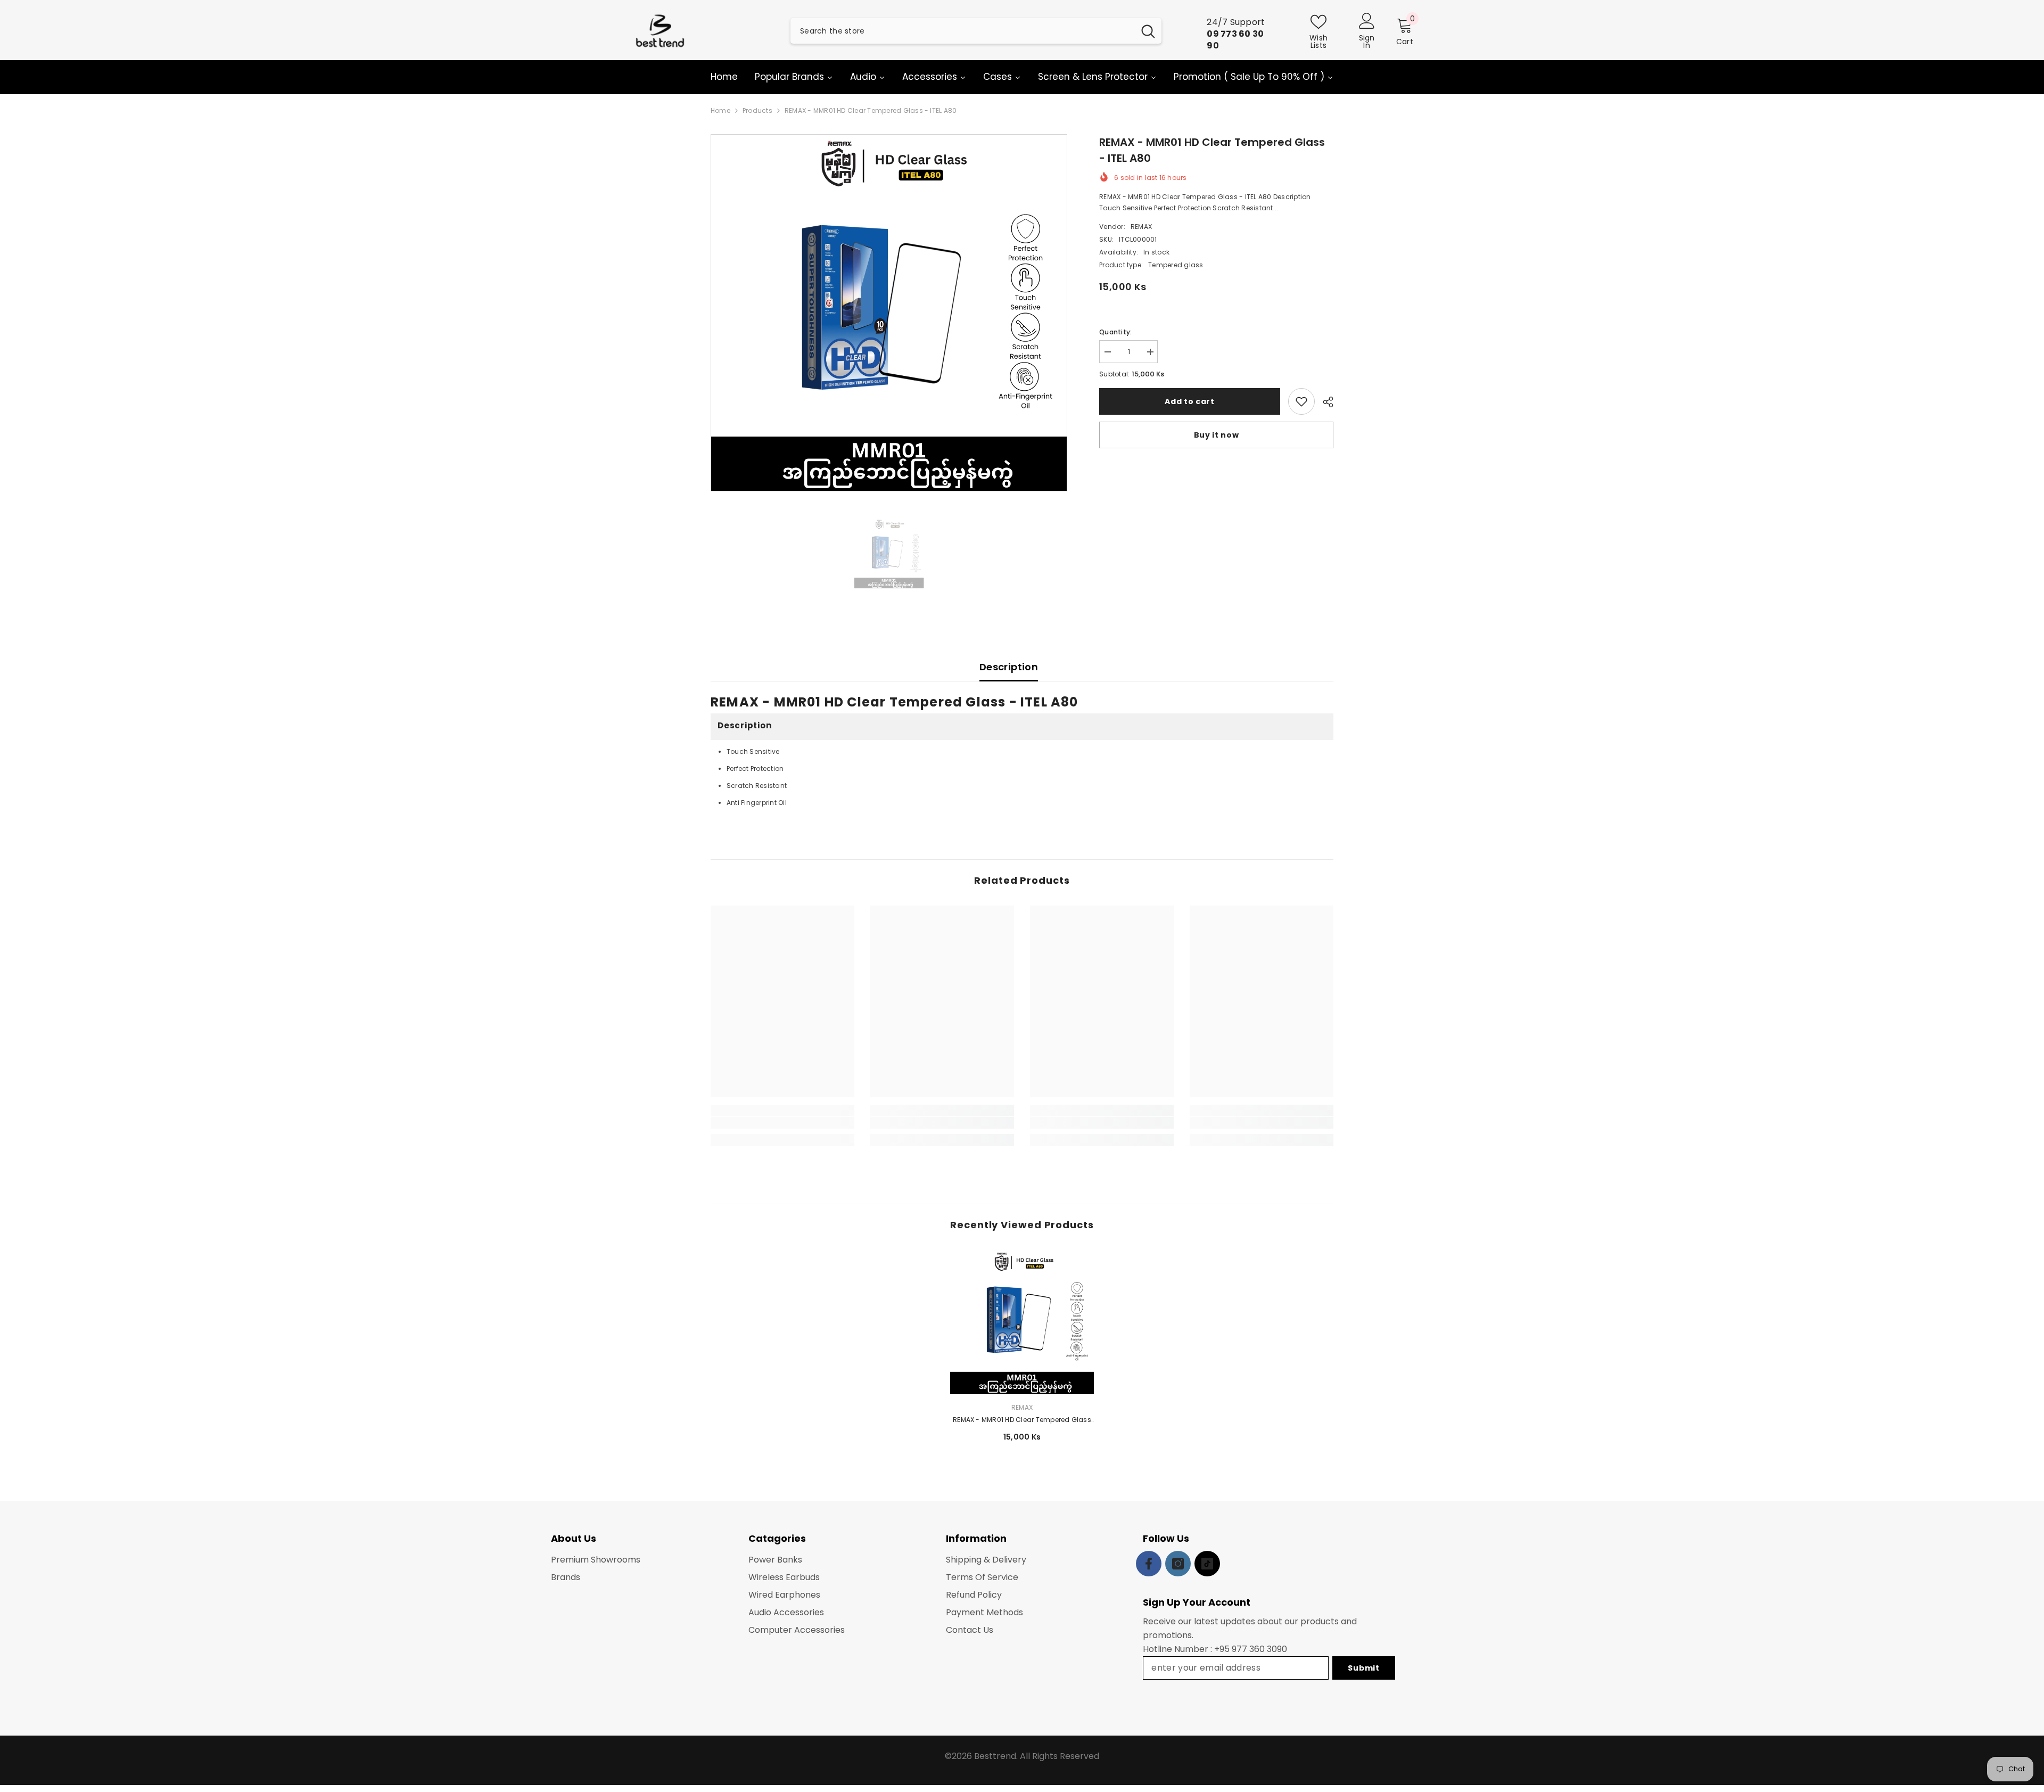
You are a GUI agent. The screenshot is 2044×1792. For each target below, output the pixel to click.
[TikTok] (1207, 1564)
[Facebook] (1149, 1564)
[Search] (976, 31)
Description (1009, 667)
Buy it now (1217, 435)
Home (720, 110)
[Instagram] (1178, 1564)
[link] (782, 1123)
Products (757, 110)
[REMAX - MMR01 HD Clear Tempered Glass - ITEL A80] (1022, 1322)
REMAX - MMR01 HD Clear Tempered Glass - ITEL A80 (1022, 1420)
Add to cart (1190, 401)
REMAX (1141, 227)
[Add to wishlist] (1301, 401)
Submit (1363, 1668)
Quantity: (1115, 332)
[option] (889, 313)
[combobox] (962, 31)
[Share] (1324, 402)
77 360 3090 (1262, 1649)
